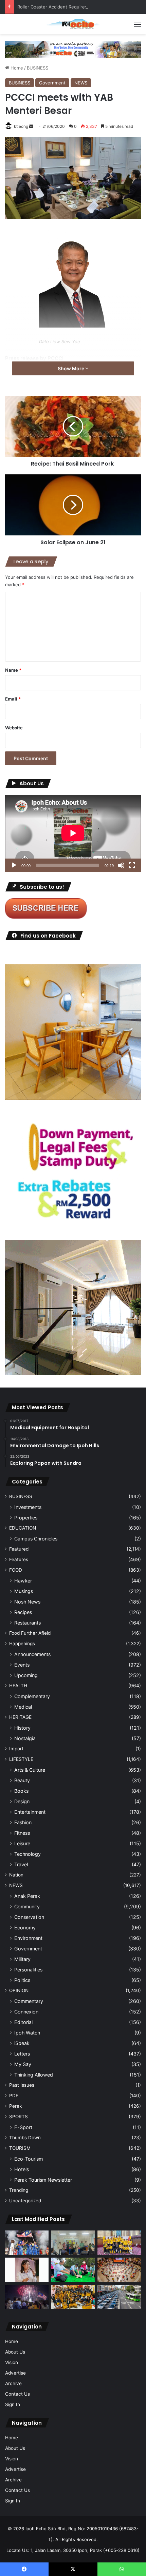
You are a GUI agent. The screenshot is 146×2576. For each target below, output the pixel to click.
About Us (15, 2352)
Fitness (22, 1833)
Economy (25, 1928)
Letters (22, 2054)
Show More (71, 368)
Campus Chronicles (36, 1539)
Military (22, 1959)
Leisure (22, 1843)
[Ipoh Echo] (73, 24)
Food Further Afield (30, 1633)
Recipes (23, 1612)
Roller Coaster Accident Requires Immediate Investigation (78, 7)
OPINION (19, 1990)
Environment (28, 1938)
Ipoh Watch (27, 2033)
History (22, 1728)
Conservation (29, 1917)
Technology (28, 1854)
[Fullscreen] (132, 865)
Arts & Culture (30, 1770)
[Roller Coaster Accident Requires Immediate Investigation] (27, 2270)
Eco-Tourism (29, 2159)
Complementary (32, 1696)
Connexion (26, 2012)
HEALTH (18, 1686)
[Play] (14, 865)
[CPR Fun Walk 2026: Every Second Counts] (73, 2270)
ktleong (21, 126)
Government (52, 83)
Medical (23, 1707)
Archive (13, 2383)
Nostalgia (25, 1738)
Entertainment (30, 1812)
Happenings (22, 1644)
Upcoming (26, 1675)
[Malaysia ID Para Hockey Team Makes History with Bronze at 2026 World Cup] (27, 2243)
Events (22, 1665)
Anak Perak (27, 1896)
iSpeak (22, 2043)
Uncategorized (25, 2201)
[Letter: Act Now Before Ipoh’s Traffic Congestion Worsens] (119, 2297)
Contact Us (17, 2394)
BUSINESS (38, 68)
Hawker (23, 1581)
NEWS (81, 83)
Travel (21, 1864)
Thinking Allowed (34, 2075)
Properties (26, 1518)
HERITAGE (20, 1717)
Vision (12, 2362)
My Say (23, 2064)
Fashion (23, 1822)
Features (19, 1559)
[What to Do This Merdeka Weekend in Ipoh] (27, 2297)
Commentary (29, 2001)
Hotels (22, 2169)
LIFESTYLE (21, 1759)
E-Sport (23, 2127)
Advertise (15, 2373)
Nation (16, 1875)
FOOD (16, 1570)
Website (14, 728)
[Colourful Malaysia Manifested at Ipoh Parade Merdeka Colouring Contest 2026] (119, 2270)
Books (21, 1791)
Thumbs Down (25, 2138)
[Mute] (121, 865)
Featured (19, 1549)
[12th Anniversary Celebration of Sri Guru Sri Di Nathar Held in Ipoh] (73, 2297)
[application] (73, 833)
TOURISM (20, 2148)
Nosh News (27, 1602)
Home (16, 68)
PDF (14, 2096)
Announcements (32, 1654)
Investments (28, 1507)
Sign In (13, 2404)
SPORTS (19, 2117)
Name (13, 670)
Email (13, 699)
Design (22, 1801)
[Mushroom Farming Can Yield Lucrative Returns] (73, 2243)
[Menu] (138, 27)
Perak (15, 2106)
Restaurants (28, 1623)
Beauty (22, 1780)
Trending (19, 2190)
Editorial (23, 2022)
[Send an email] (31, 126)
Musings (24, 1591)
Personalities (28, 1970)
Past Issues (22, 2085)
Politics (22, 1980)
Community (27, 1906)
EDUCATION (23, 1528)
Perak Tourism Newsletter (43, 2180)
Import (16, 1749)
